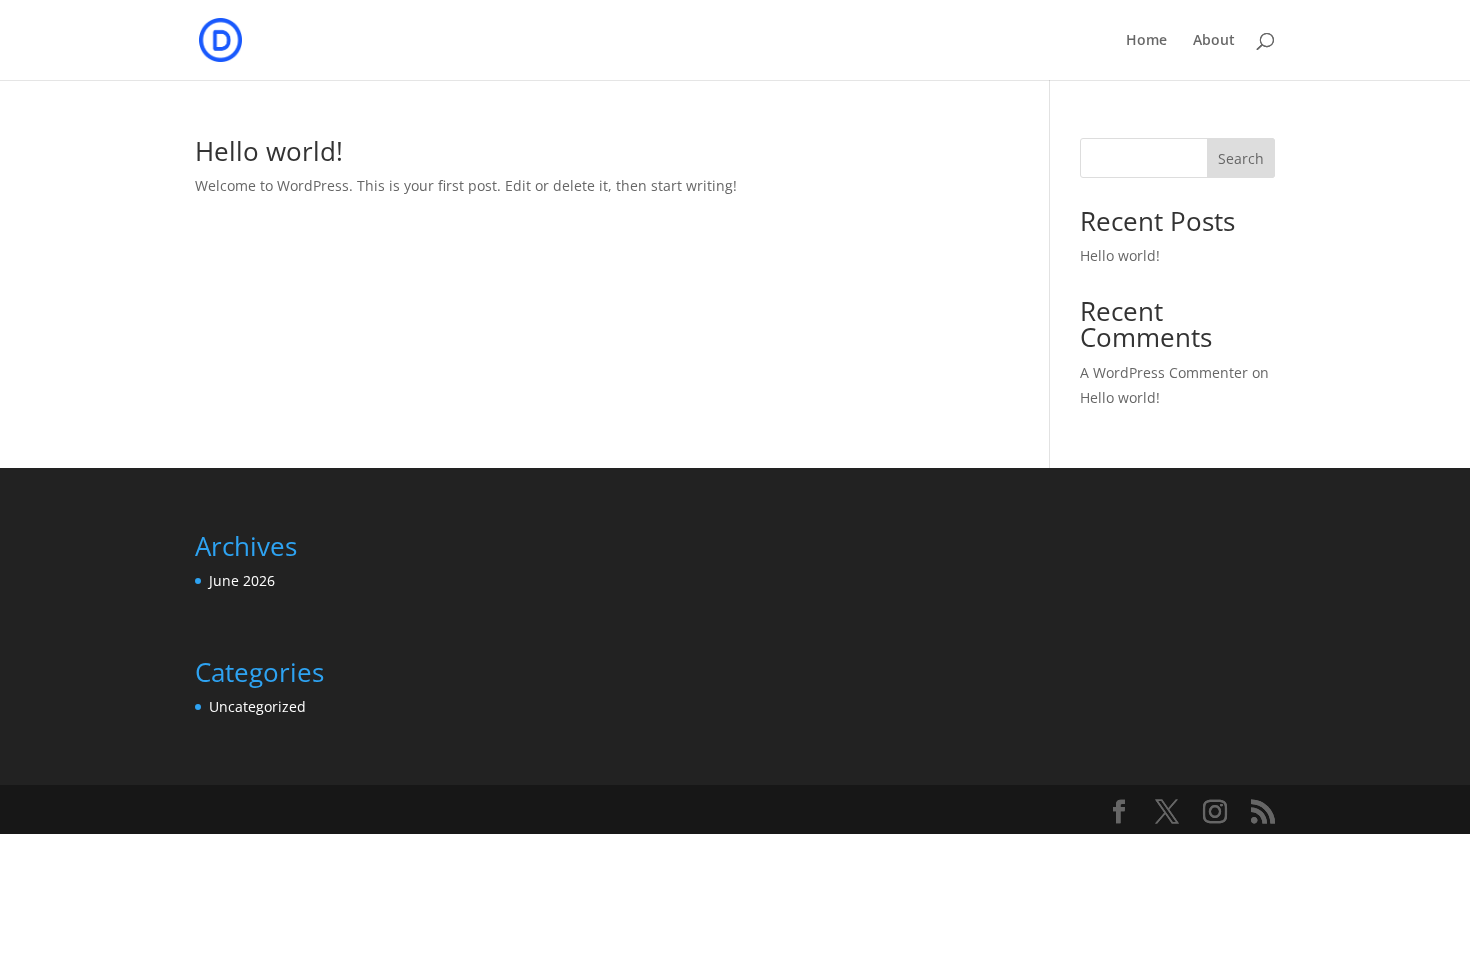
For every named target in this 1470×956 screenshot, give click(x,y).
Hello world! (269, 151)
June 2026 (242, 580)
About (1214, 41)
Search (1241, 158)
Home (1146, 41)
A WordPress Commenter (1164, 372)
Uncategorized (257, 706)
